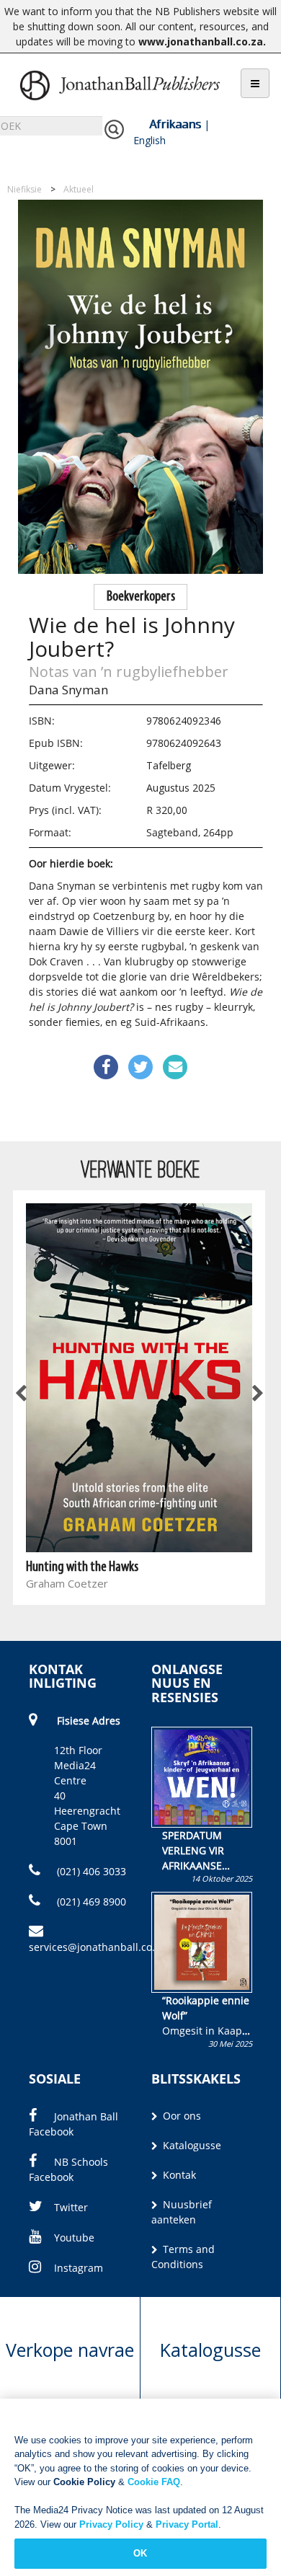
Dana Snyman (68, 690)
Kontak (178, 2175)
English (150, 140)
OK (140, 2553)
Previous (22, 1394)
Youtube (74, 2238)
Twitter (71, 2207)
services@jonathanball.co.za (97, 1947)
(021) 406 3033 (90, 1871)
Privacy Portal (187, 2524)
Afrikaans (175, 124)
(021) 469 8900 (90, 1902)
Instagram (79, 2268)
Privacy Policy (111, 2524)
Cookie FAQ (154, 2482)
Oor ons (180, 2116)
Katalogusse (191, 2145)
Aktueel (79, 189)
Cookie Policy (84, 2482)
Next (257, 1394)
